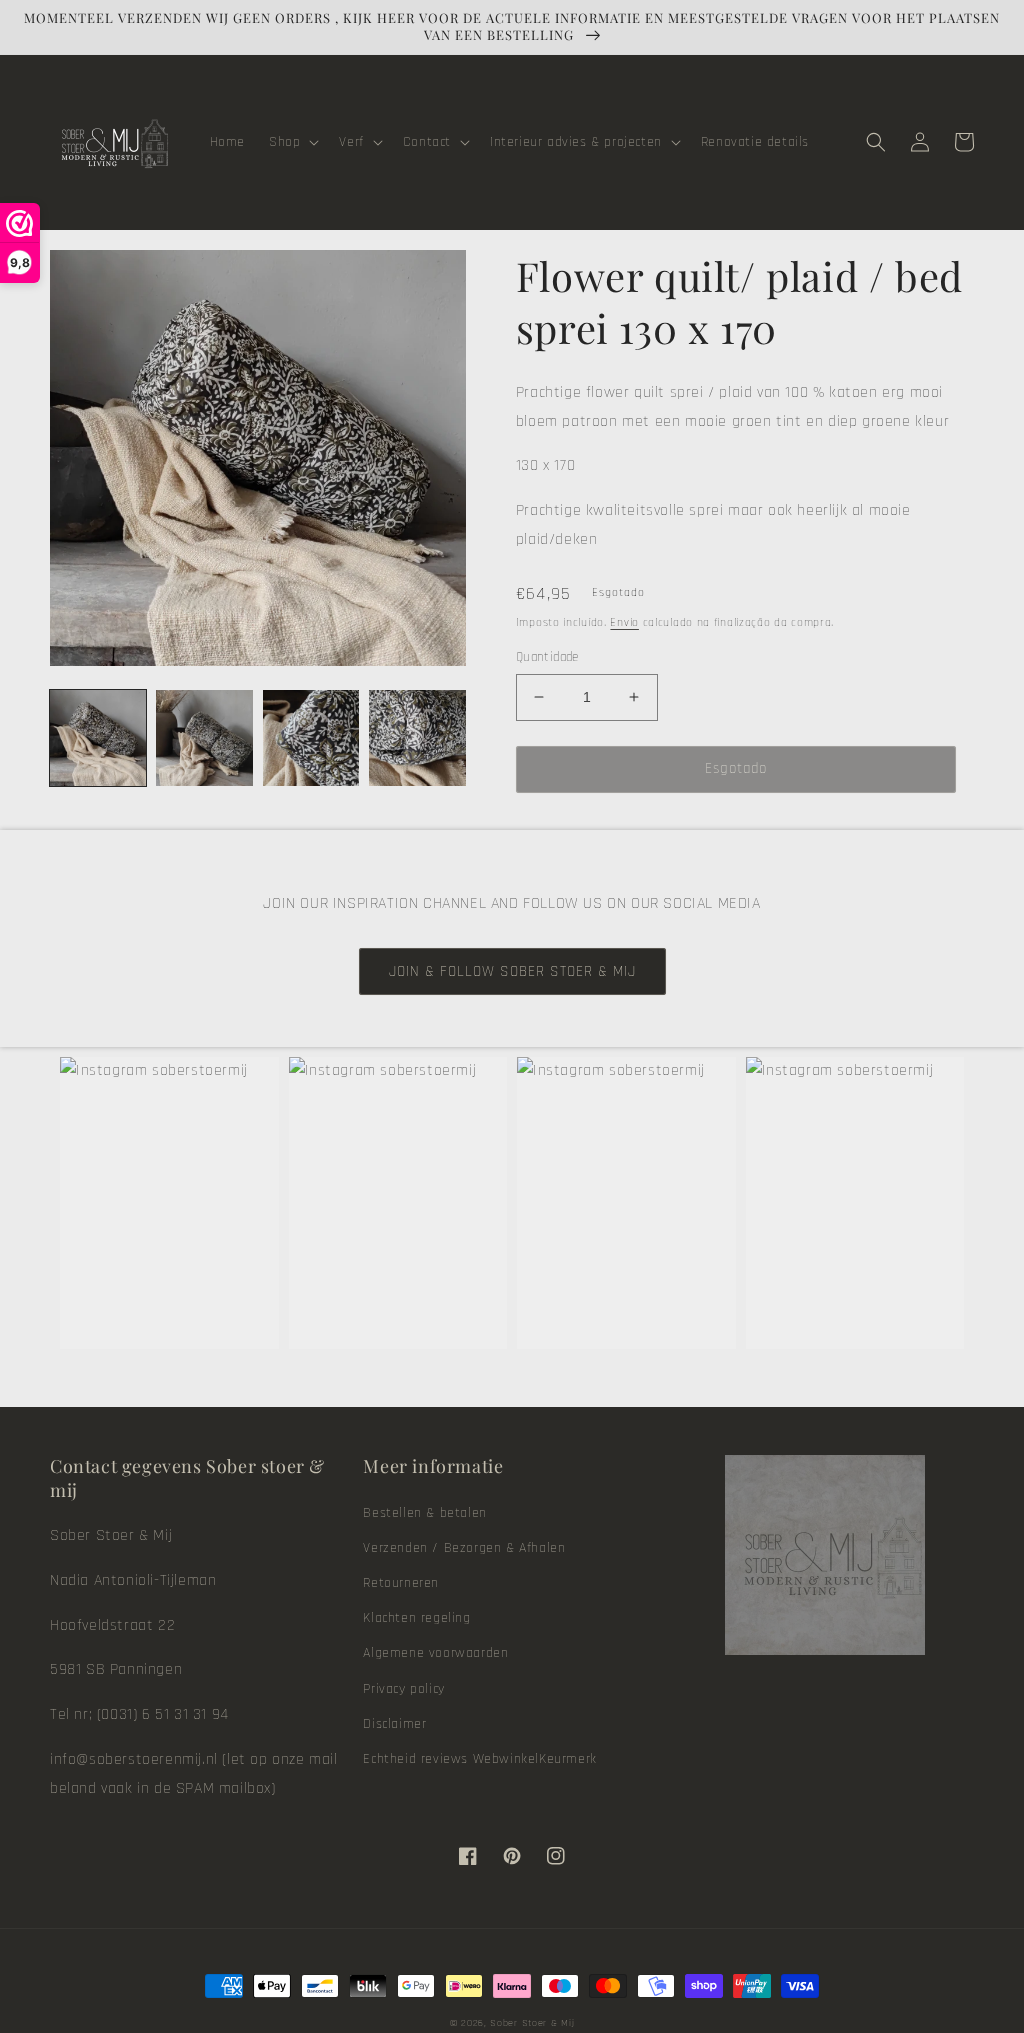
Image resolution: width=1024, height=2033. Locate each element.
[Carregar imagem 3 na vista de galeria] (311, 738)
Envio (624, 622)
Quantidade (547, 657)
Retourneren (401, 1583)
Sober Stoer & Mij (532, 2023)
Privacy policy (403, 1689)
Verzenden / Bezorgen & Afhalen (464, 1548)
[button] (292, 142)
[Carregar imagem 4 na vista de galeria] (417, 738)
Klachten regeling (416, 1618)
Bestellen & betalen (424, 1513)
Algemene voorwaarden (435, 1653)
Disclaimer (394, 1724)
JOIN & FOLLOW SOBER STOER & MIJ (512, 971)
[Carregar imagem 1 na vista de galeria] (98, 738)
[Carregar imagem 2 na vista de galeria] (204, 738)
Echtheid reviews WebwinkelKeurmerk (479, 1759)
